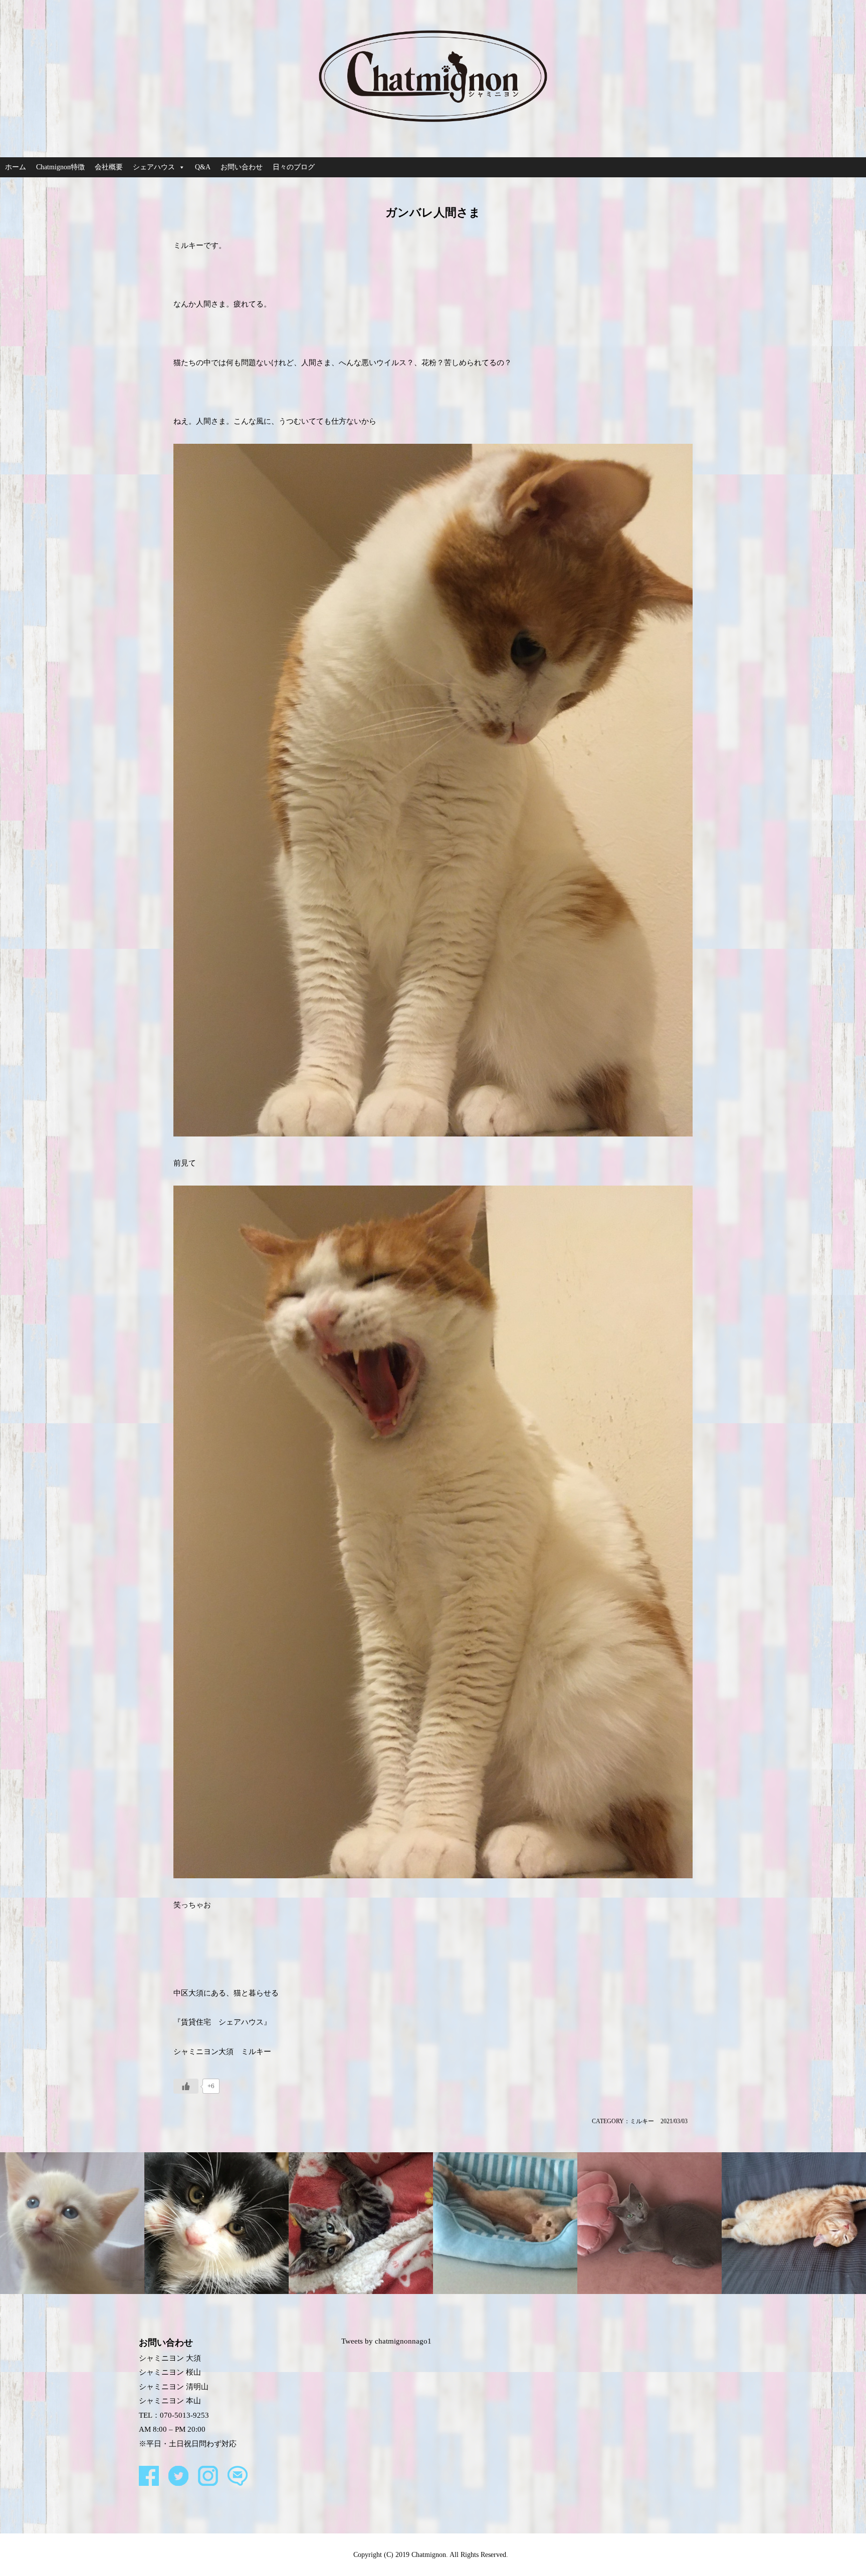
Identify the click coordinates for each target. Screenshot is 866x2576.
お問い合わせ (242, 167)
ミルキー (642, 2121)
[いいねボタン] (186, 2086)
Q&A (203, 167)
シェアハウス (154, 167)
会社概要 (109, 167)
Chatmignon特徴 (60, 167)
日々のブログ (294, 167)
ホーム (16, 167)
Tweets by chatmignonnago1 (386, 2341)
